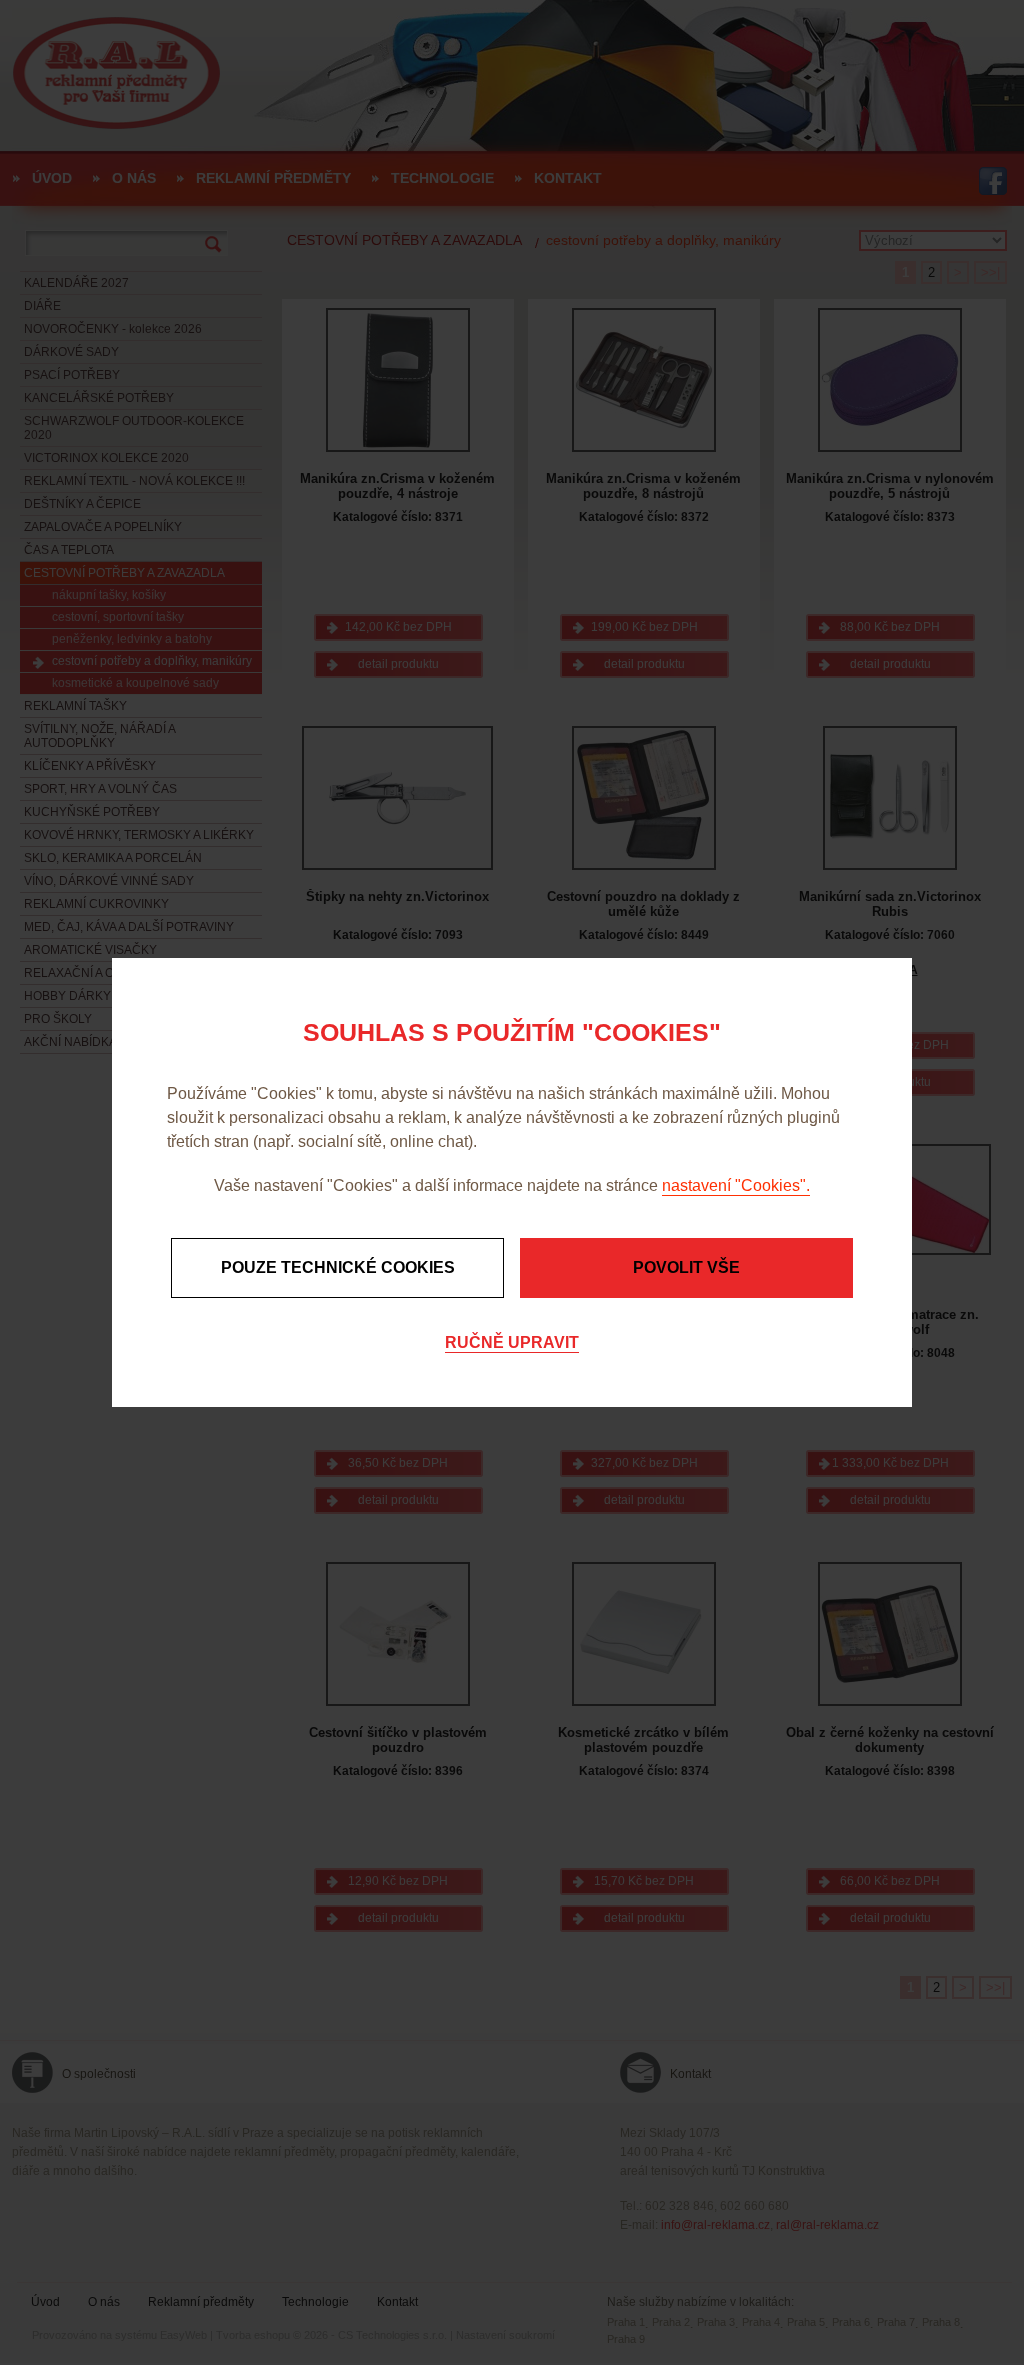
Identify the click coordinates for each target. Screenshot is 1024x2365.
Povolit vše (686, 1267)
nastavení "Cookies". (736, 1185)
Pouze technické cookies (338, 1267)
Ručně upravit (512, 1342)
